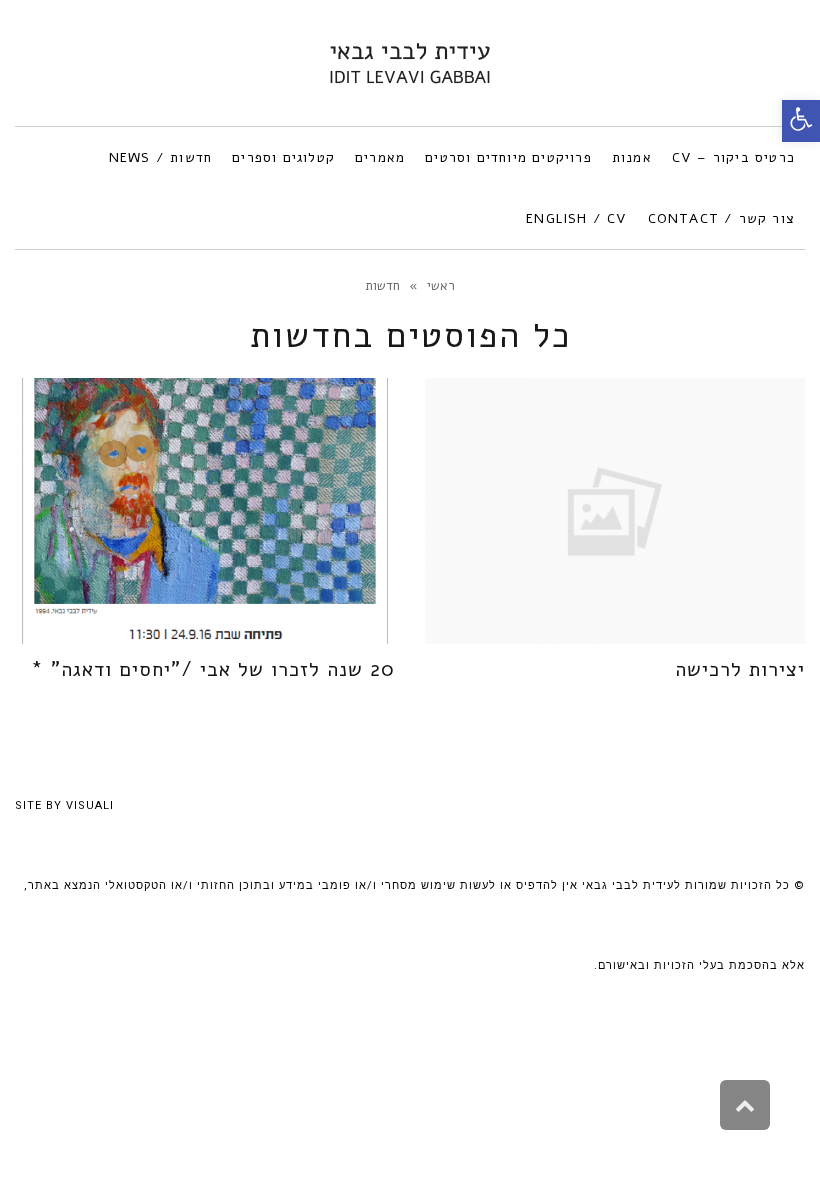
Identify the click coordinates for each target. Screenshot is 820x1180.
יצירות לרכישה (740, 669)
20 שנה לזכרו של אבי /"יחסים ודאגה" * (213, 669)
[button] (801, 121)
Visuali (90, 805)
